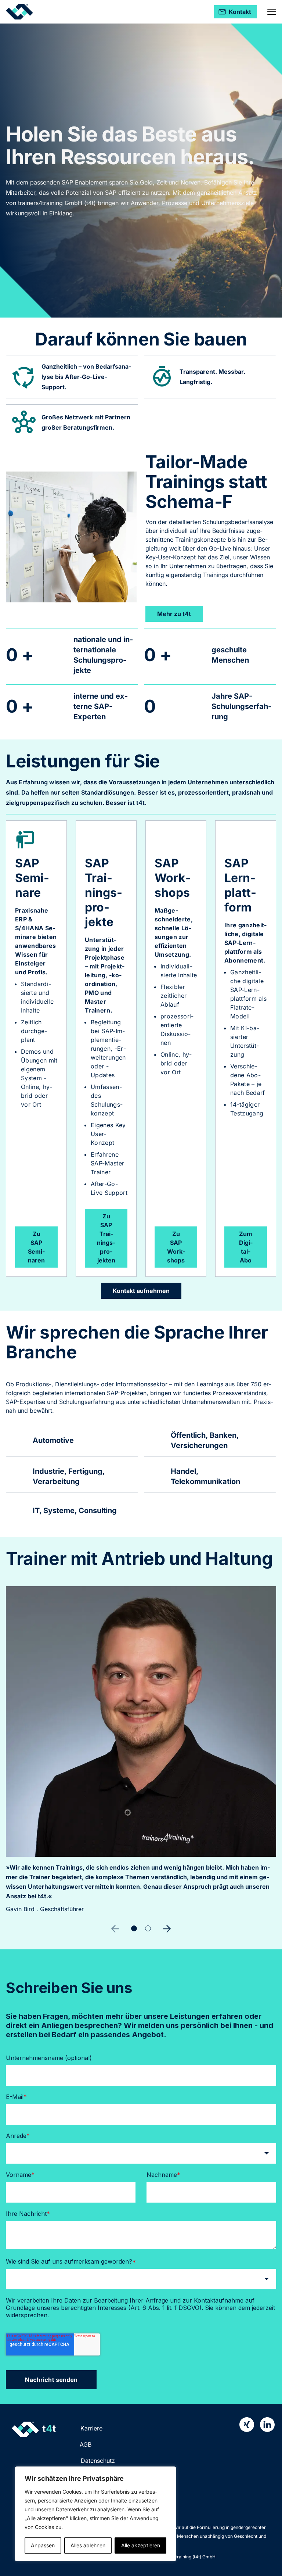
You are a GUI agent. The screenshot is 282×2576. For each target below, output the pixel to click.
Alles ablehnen (88, 2545)
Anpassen (43, 2545)
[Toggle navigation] (272, 12)
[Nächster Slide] (167, 1929)
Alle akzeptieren (141, 2545)
